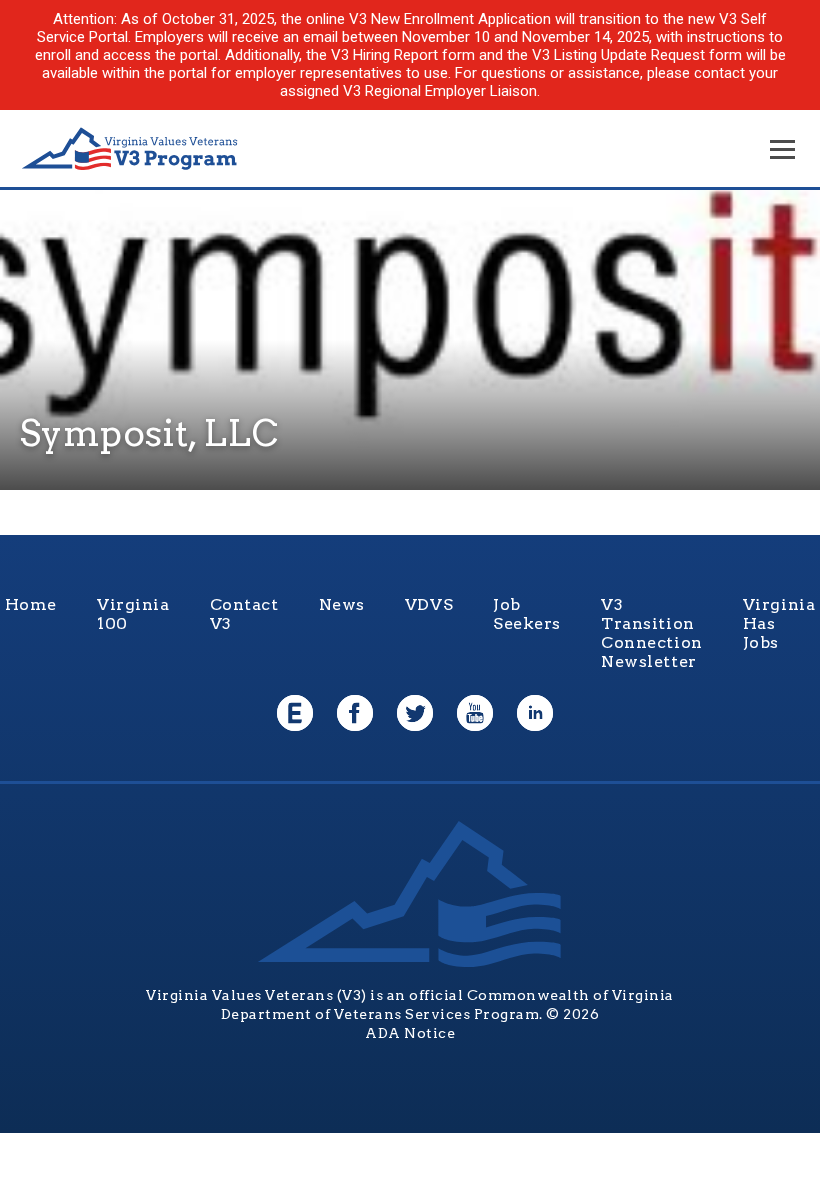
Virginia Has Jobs (779, 623)
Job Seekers (527, 614)
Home (31, 604)
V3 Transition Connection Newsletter (652, 633)
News (342, 604)
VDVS (429, 604)
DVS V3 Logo (130, 149)
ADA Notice (410, 1033)
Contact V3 (244, 614)
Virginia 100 (133, 614)
